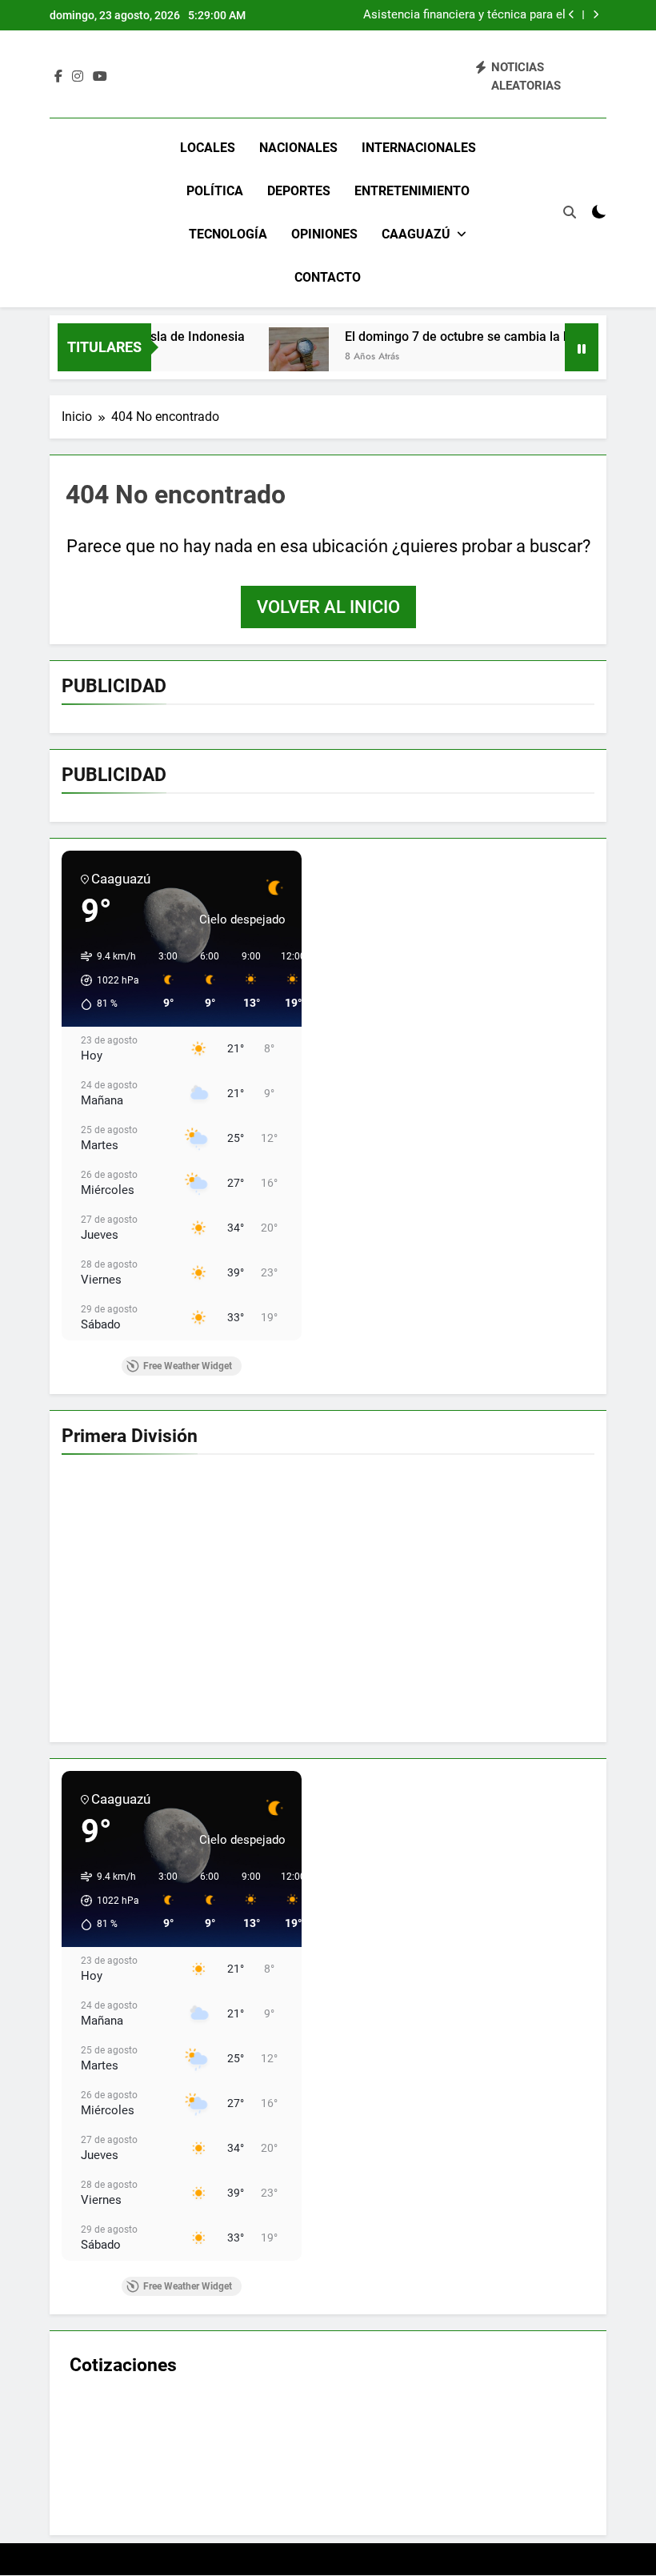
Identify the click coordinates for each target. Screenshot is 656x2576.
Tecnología (228, 234)
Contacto (328, 277)
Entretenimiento (412, 191)
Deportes (299, 191)
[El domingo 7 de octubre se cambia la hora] (258, 357)
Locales (208, 148)
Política (215, 191)
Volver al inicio (328, 607)
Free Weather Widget (188, 1366)
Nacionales (298, 148)
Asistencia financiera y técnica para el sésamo (464, 15)
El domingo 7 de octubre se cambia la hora (426, 337)
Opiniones (324, 234)
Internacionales (419, 148)
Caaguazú (416, 234)
